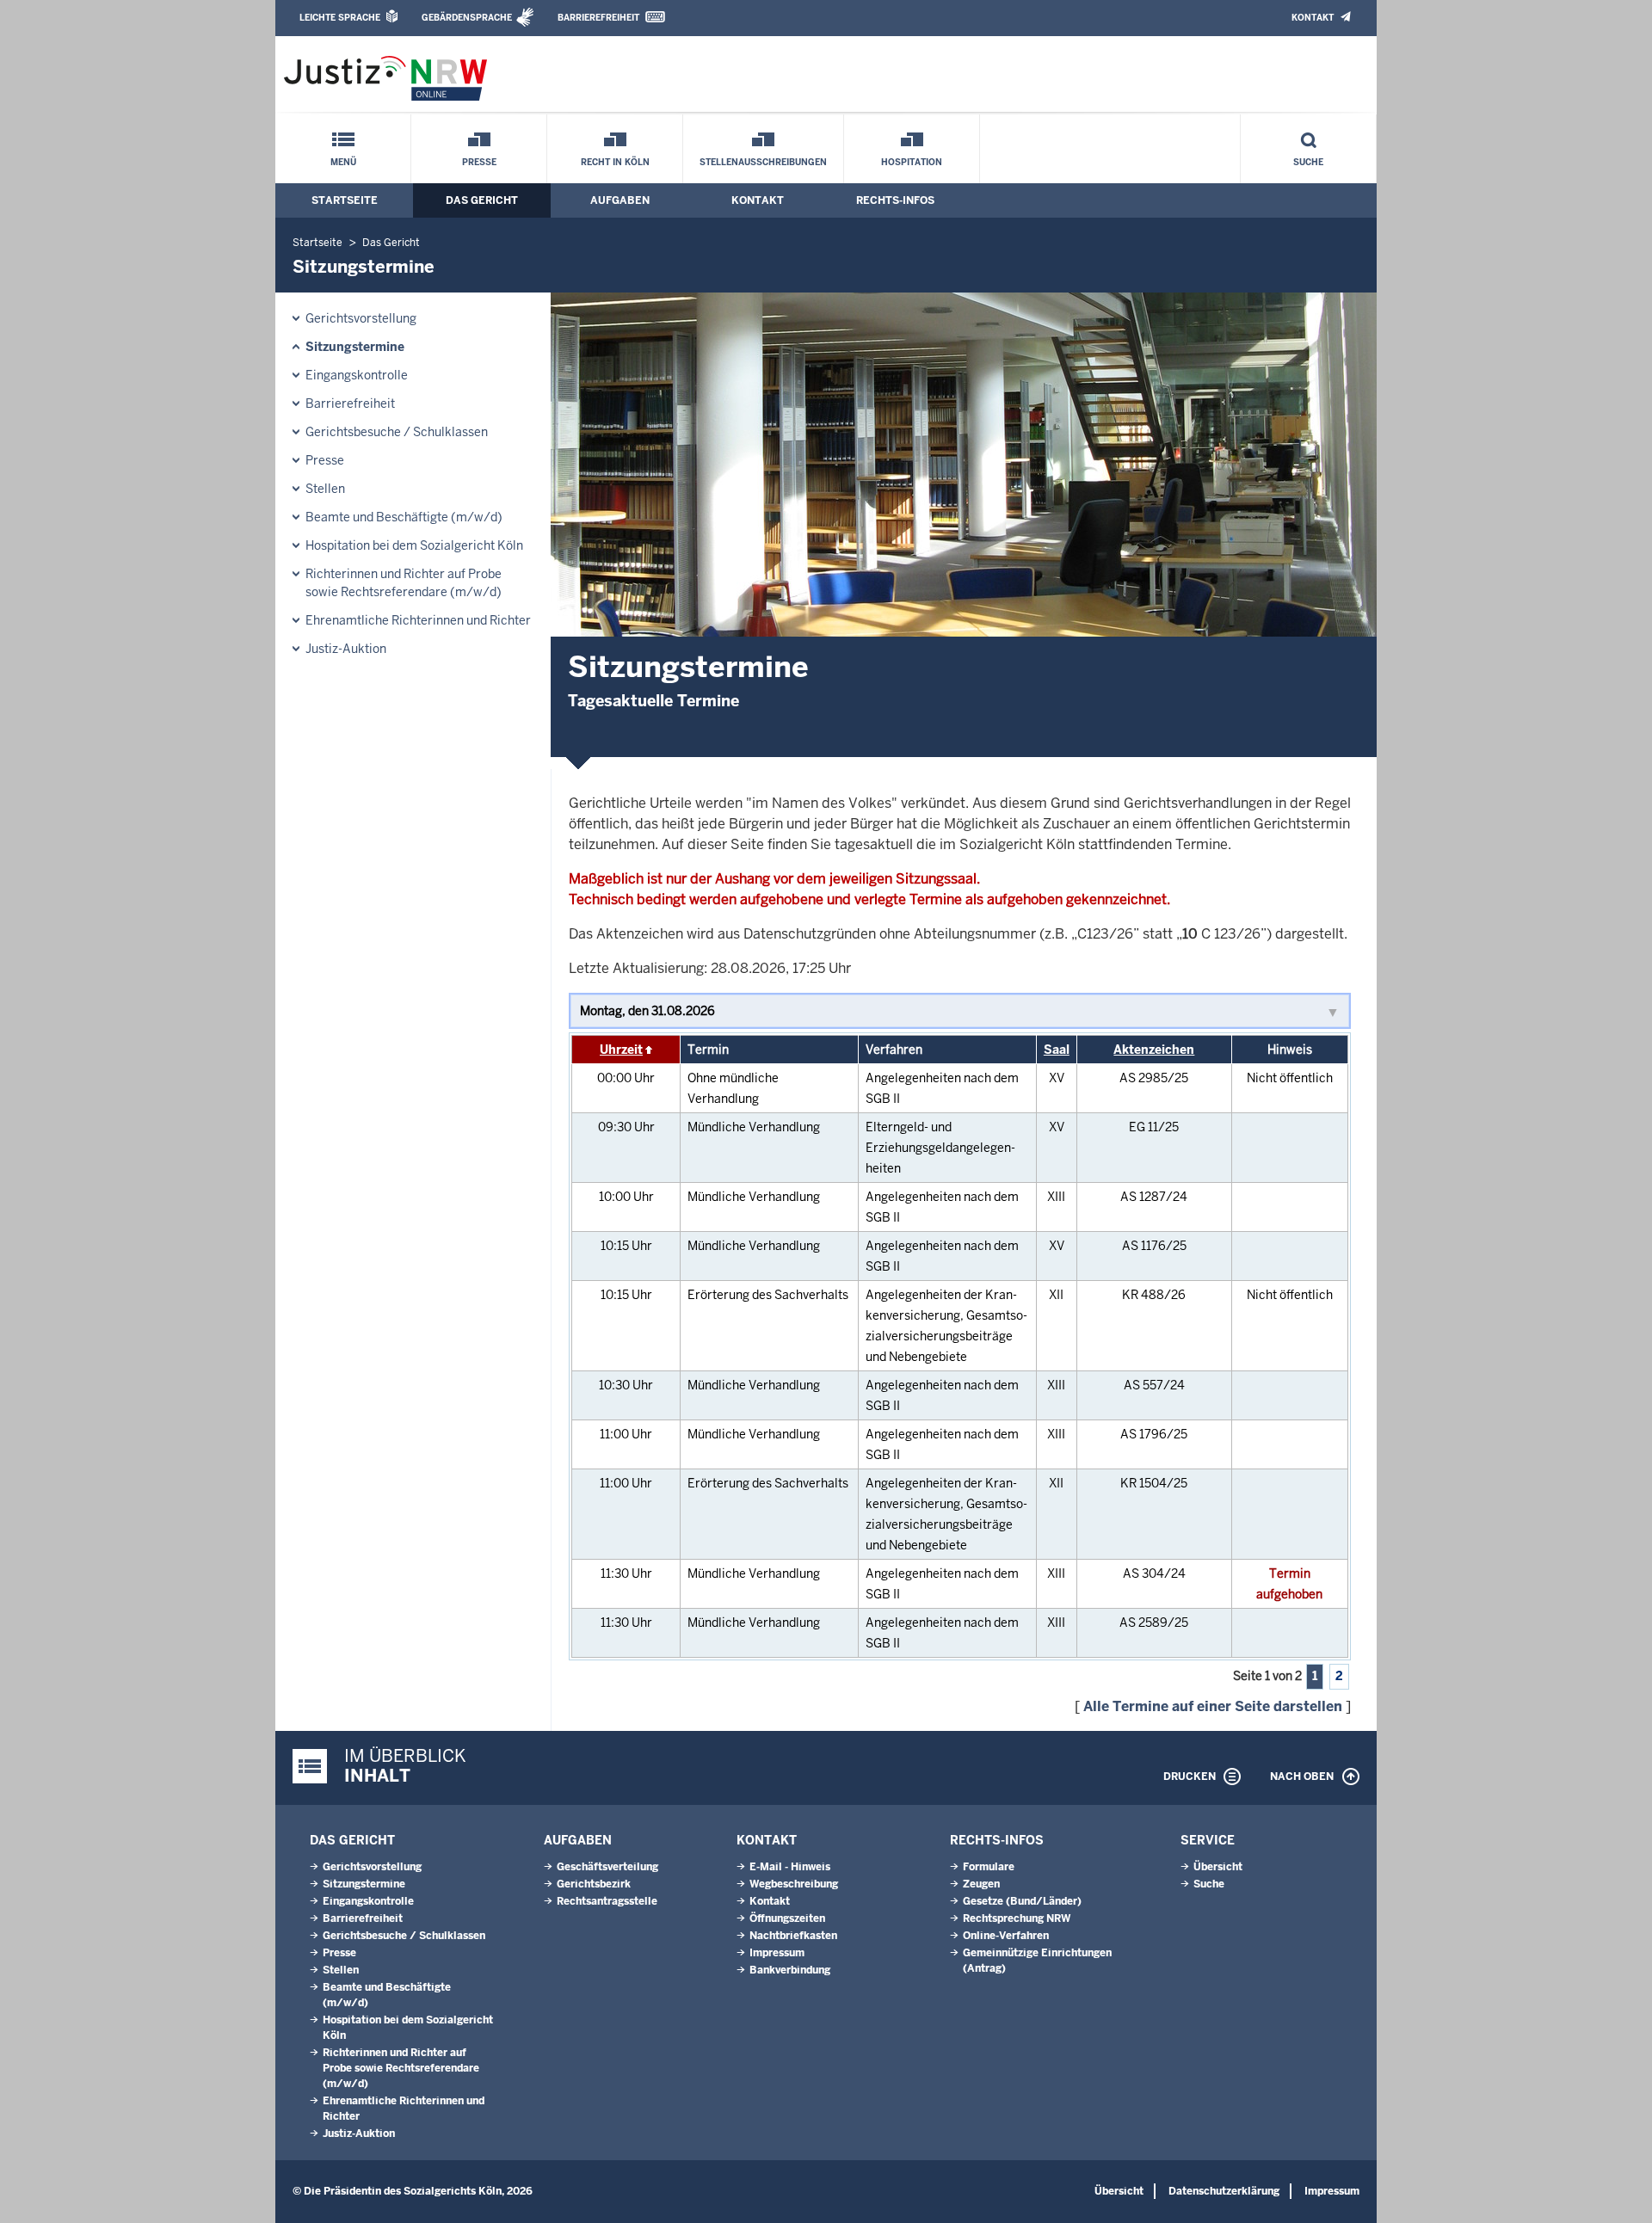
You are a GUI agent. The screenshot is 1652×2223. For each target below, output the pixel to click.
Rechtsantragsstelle (607, 1901)
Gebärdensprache (467, 18)
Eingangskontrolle (357, 375)
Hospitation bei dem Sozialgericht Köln (414, 545)
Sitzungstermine (355, 347)
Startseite (345, 200)
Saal (1057, 1050)
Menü (343, 162)
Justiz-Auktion (346, 649)
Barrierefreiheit (598, 18)
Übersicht (1218, 1867)
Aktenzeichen (1154, 1050)
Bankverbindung (790, 1970)
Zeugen (981, 1884)
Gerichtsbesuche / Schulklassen (397, 432)
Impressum (777, 1953)
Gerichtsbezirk (594, 1884)
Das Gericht (482, 200)
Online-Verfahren (1006, 1936)
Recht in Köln (615, 162)
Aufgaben (620, 200)
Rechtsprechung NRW (1017, 1918)
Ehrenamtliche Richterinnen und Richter (418, 620)
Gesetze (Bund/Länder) (1022, 1901)
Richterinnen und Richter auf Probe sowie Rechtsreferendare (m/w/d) (404, 583)
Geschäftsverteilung (607, 1867)
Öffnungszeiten (787, 1918)
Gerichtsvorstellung (361, 318)
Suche (1308, 162)
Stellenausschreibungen (763, 162)
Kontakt (1313, 18)
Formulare (989, 1867)
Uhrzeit (621, 1050)
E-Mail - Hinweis (790, 1867)
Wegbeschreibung (794, 1884)
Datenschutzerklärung (1224, 2191)
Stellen (325, 489)
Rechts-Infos (895, 200)
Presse (479, 162)
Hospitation (912, 162)
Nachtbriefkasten (793, 1936)
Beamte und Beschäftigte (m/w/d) (404, 517)
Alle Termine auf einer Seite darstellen (1213, 1706)
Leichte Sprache (340, 18)
